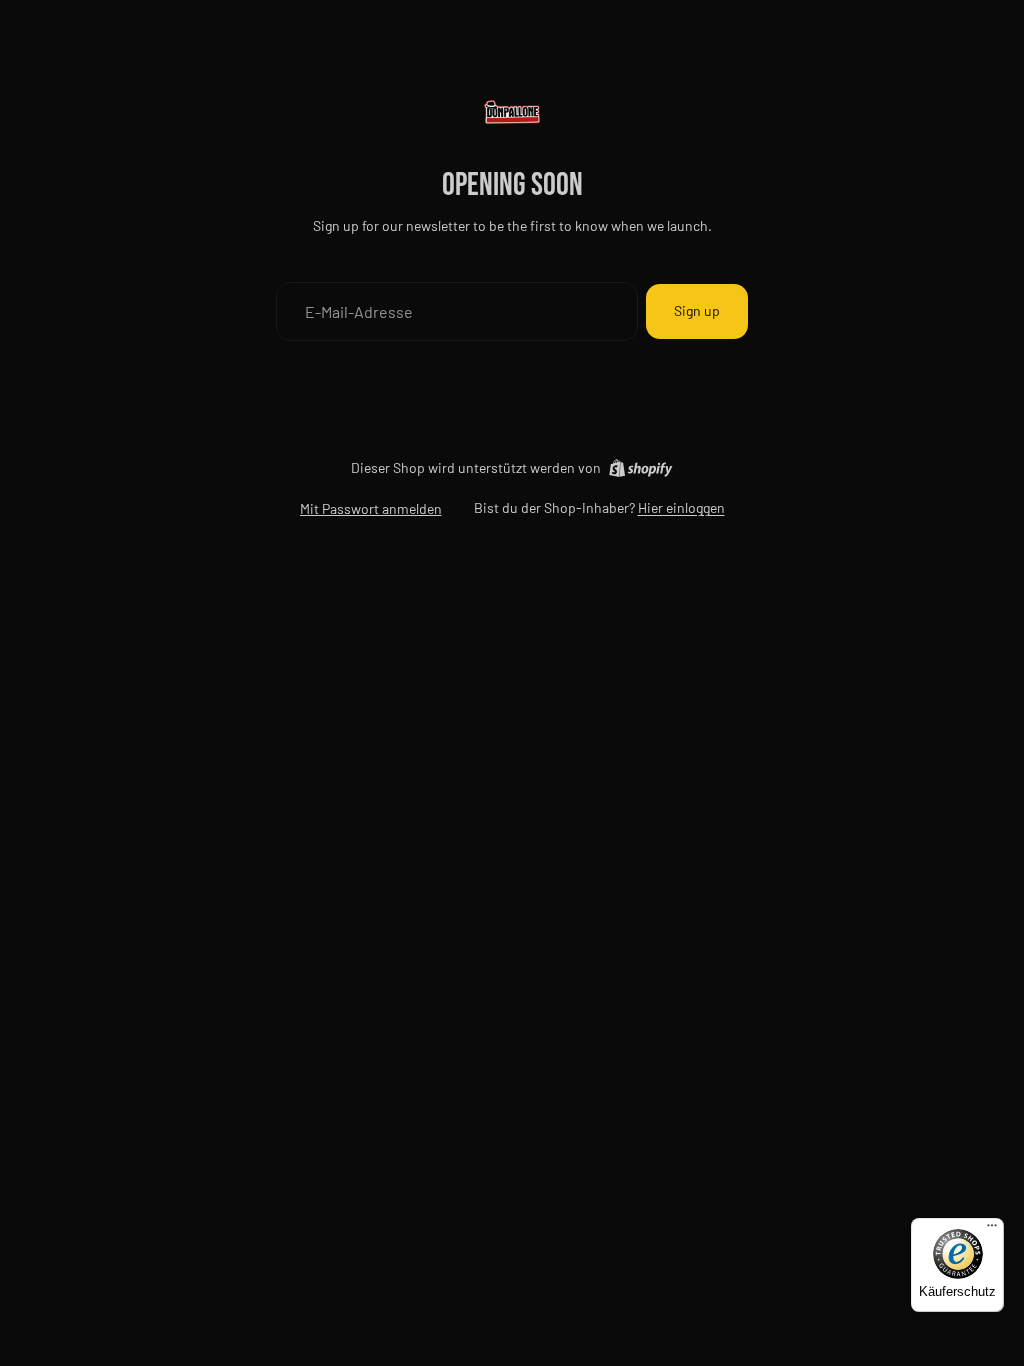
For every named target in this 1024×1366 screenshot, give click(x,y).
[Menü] (992, 1230)
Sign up (697, 310)
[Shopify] (640, 468)
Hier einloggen (681, 507)
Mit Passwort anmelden (371, 508)
